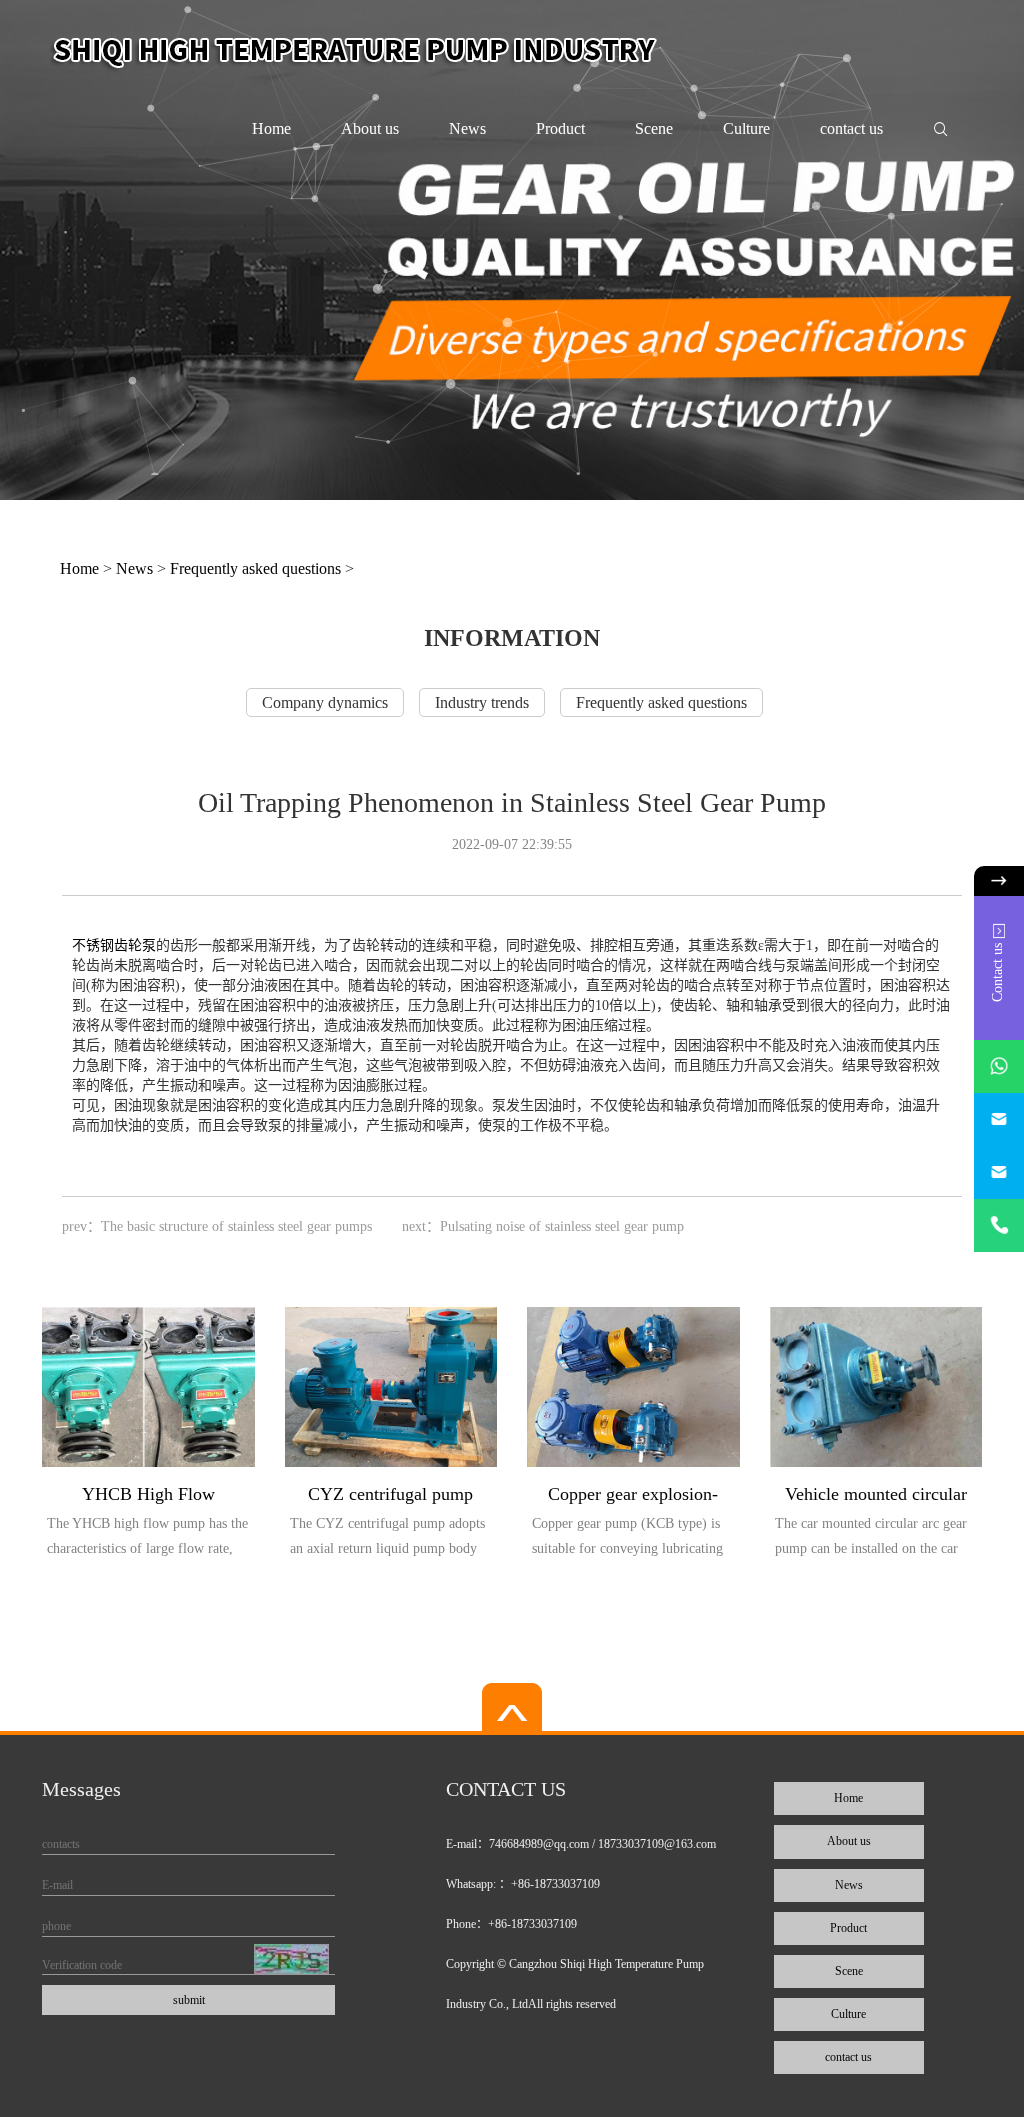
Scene (654, 128)
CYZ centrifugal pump (390, 1494)
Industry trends (482, 702)
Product (560, 128)
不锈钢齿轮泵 (114, 945)
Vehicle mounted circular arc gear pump (876, 1497)
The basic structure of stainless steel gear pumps (236, 1226)
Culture (746, 128)
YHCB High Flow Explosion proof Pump (148, 1497)
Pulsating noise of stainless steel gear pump (562, 1226)
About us (370, 128)
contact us (851, 128)
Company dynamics (325, 702)
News (467, 128)
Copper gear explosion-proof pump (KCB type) (633, 1497)
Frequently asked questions (255, 568)
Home (271, 128)
